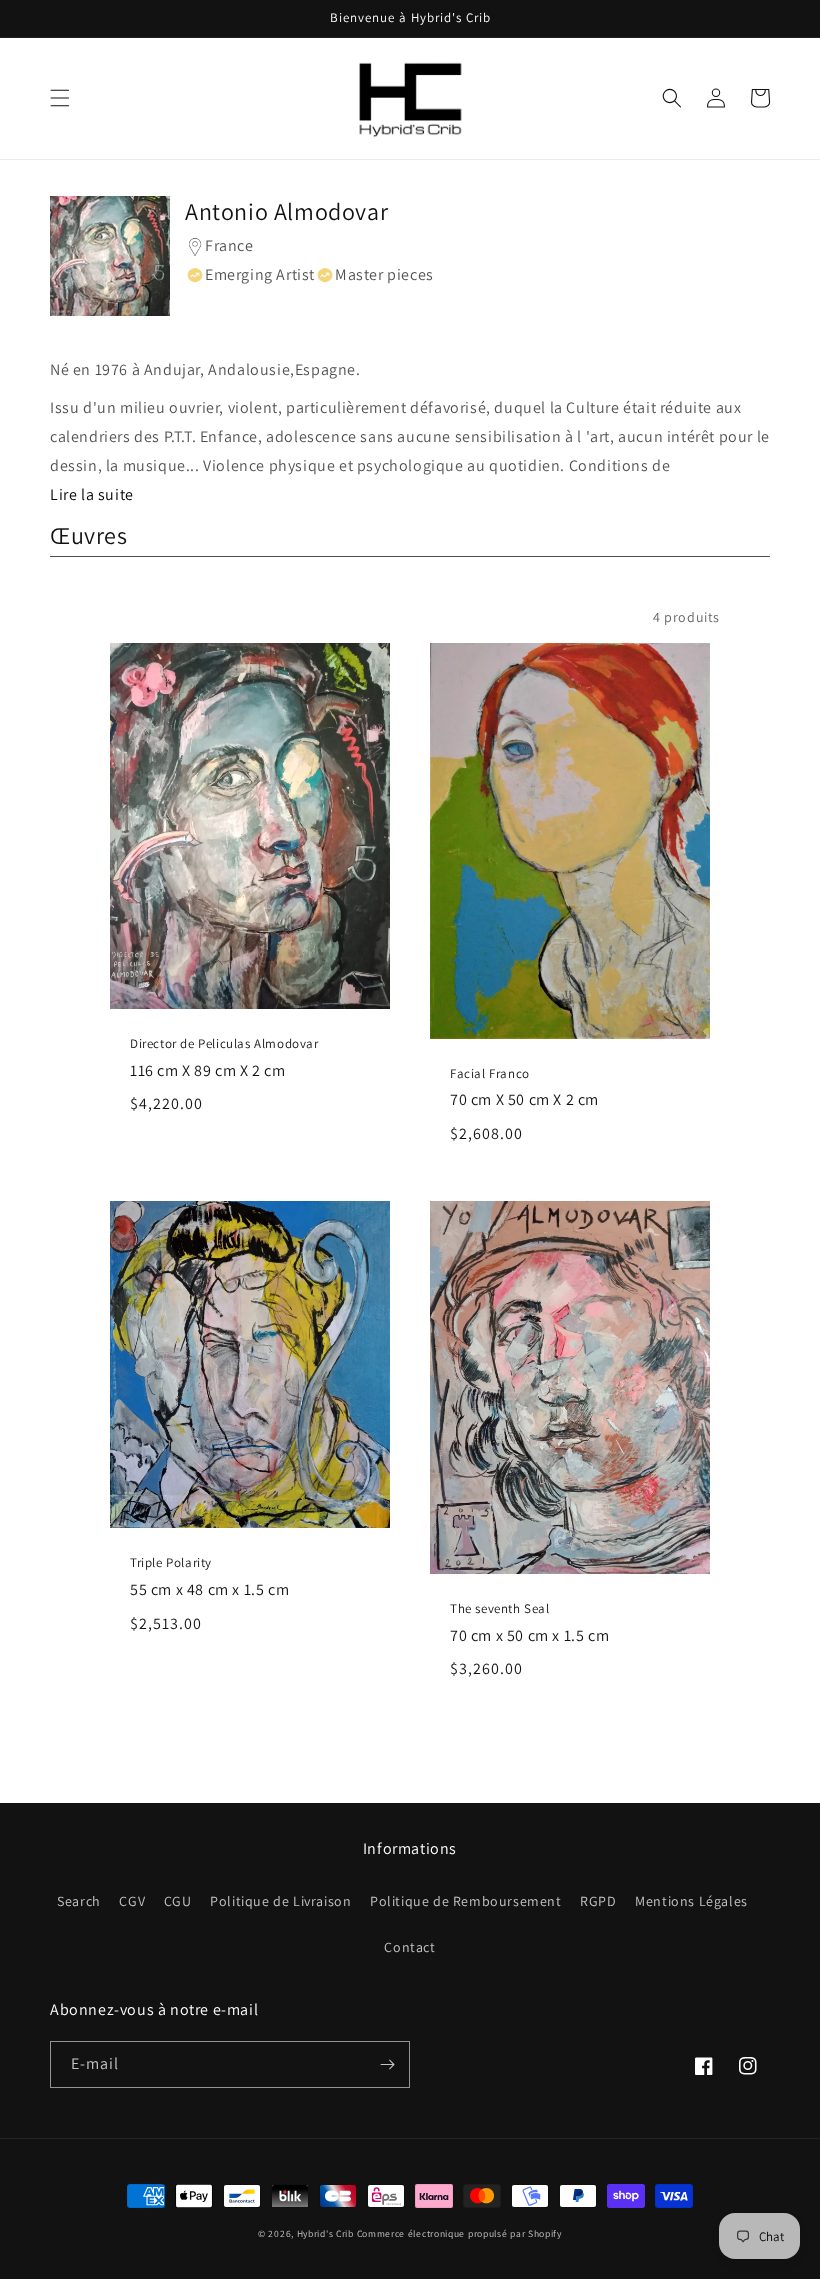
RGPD (598, 1901)
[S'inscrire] (387, 2064)
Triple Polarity (171, 1563)
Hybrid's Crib (325, 2233)
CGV (132, 1901)
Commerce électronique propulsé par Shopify (459, 2233)
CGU (178, 1901)
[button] (60, 98)
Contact (409, 1947)
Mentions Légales (691, 1901)
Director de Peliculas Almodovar (224, 1044)
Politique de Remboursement (466, 1901)
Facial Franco (490, 1074)
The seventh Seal (500, 1609)
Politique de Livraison (280, 1901)
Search (79, 1901)
